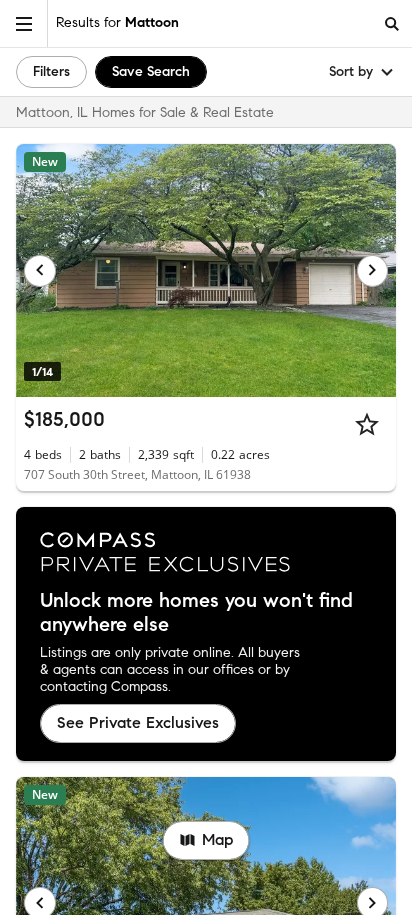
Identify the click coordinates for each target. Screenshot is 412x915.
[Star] (367, 424)
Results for (117, 22)
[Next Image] (373, 271)
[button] (24, 23)
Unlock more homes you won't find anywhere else (196, 613)
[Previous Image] (40, 271)
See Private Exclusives (138, 722)
